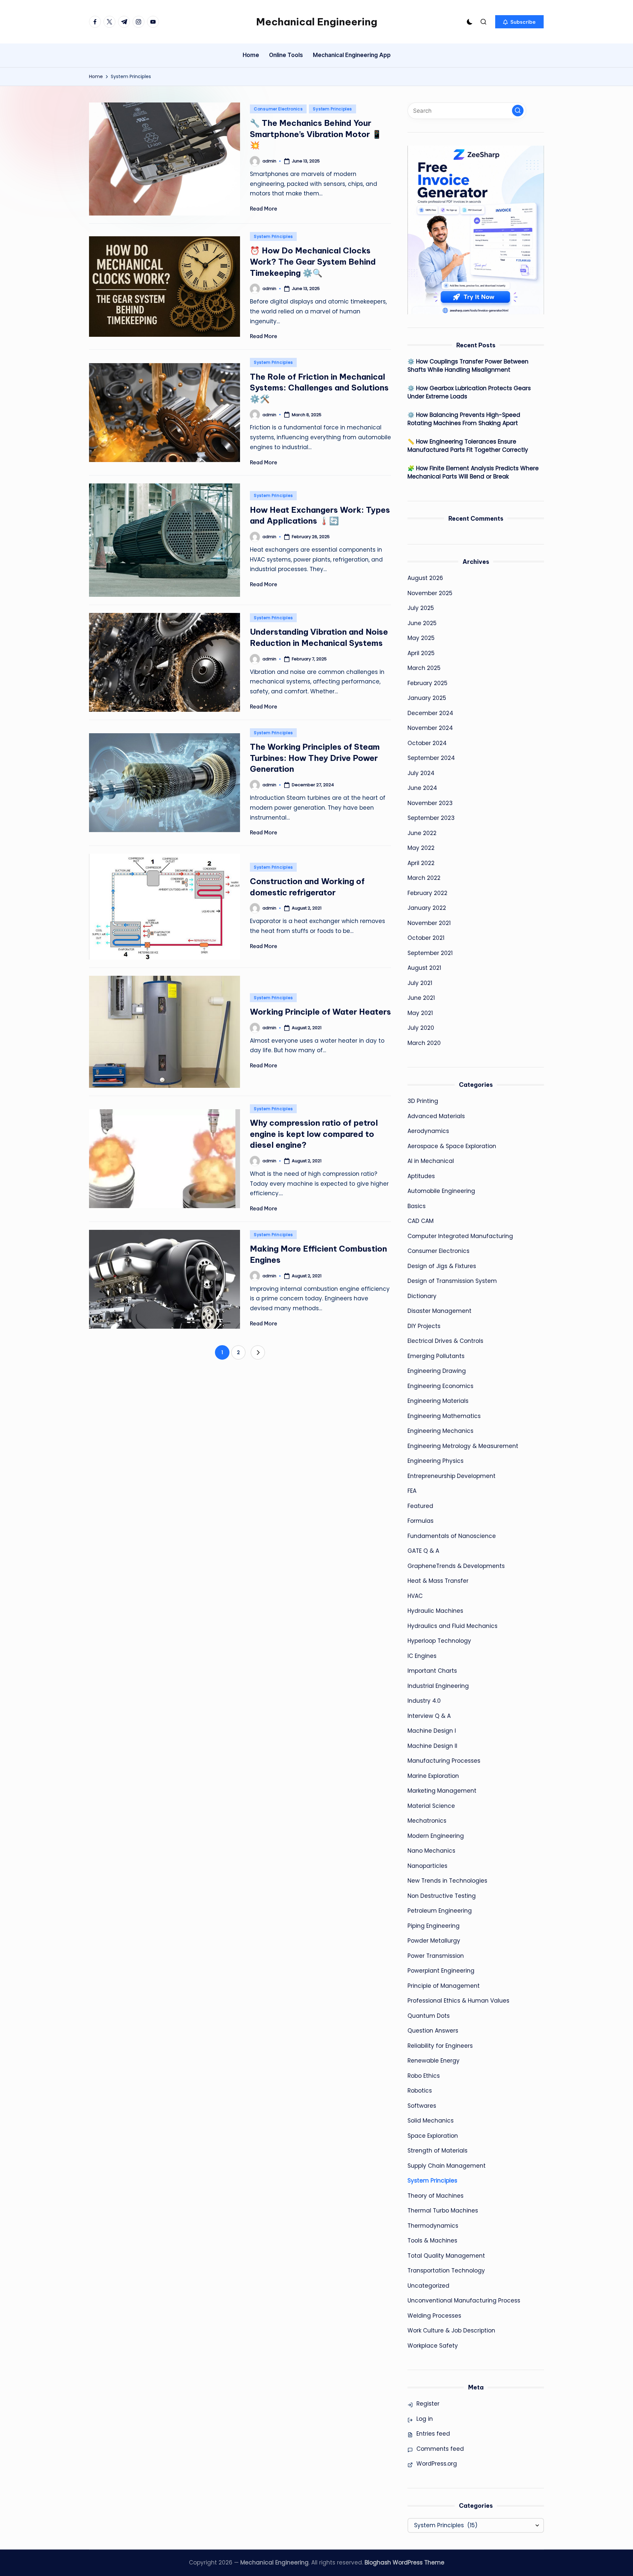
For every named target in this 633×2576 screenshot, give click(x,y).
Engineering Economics (440, 1386)
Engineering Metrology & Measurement (463, 1446)
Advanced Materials (436, 1116)
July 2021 (420, 983)
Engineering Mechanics (440, 1431)
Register (428, 2404)
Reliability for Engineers (440, 2046)
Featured (420, 1506)
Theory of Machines (436, 2196)
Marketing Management (442, 1791)
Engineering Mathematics (444, 1416)
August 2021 (424, 968)
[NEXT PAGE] (258, 1352)
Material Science (431, 1806)
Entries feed (433, 2434)
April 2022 (421, 863)
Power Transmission (436, 1956)
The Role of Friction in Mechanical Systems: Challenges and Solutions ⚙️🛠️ (319, 388)
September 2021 (430, 953)
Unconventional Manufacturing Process (464, 2301)
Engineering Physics (436, 1461)
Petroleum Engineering (440, 1911)
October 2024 (427, 743)
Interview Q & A (429, 1716)
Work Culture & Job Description (451, 2330)
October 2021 (426, 938)
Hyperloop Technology (439, 1641)
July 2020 (421, 1028)
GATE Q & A (423, 1551)
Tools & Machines (432, 2241)
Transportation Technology (446, 2271)
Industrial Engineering (438, 1686)
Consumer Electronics (278, 109)
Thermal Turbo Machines (443, 2211)
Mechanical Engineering (317, 22)
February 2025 (427, 683)
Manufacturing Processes (444, 1761)
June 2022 (422, 833)
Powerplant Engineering (441, 1971)
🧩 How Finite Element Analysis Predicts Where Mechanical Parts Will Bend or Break (473, 473)
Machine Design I (432, 1731)
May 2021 (420, 1013)
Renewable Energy (434, 2061)
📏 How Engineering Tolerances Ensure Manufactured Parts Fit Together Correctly (468, 446)
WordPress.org (437, 2464)
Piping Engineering (434, 1926)
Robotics (420, 2091)
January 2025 (427, 698)
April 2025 (421, 653)
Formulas (421, 1521)
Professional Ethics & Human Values (458, 2001)
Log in (425, 2419)
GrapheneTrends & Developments (456, 1566)
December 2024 (430, 713)
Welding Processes (434, 2316)
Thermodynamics (433, 2226)
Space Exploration (433, 2136)
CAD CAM (421, 1221)
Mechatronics (427, 1821)
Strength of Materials (437, 2151)
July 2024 (421, 773)
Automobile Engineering (441, 1191)
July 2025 (421, 608)
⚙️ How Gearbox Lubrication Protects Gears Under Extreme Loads (469, 392)
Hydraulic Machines (435, 1611)
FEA (412, 1491)
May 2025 (421, 638)
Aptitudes (421, 1176)
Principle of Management (444, 1986)
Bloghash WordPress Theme (405, 2562)
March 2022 (424, 878)
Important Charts (432, 1671)
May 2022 (421, 848)
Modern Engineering (436, 1836)
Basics (417, 1206)
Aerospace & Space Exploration (452, 1146)
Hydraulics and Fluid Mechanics (452, 1626)
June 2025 (422, 623)
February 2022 (427, 893)
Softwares (422, 2106)
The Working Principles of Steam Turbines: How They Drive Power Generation (315, 758)
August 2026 (425, 578)
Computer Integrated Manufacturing (460, 1236)
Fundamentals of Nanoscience (452, 1536)
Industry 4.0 (424, 1701)
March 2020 (424, 1043)
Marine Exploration (433, 1776)
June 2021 (421, 998)
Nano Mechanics (431, 1851)
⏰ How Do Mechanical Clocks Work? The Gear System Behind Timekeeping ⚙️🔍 (313, 261)
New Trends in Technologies (447, 1881)
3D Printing (423, 1101)
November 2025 (430, 593)
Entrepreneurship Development (452, 1476)
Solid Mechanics (431, 2121)
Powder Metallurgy (434, 1941)
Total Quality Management (446, 2256)
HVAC (415, 1596)
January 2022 (427, 908)
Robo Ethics (424, 2076)
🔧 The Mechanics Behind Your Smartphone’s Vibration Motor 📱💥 (316, 134)
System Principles (332, 109)
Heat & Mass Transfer (438, 1581)
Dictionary (422, 1296)
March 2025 (424, 668)
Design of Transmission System (452, 1281)
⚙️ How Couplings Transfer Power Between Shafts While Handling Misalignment (468, 366)
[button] (519, 22)
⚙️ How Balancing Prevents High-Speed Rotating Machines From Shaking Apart (464, 419)
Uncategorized (428, 2286)
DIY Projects (424, 1326)
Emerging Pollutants (436, 1356)
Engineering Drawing (437, 1371)
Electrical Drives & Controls (445, 1341)
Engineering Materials (438, 1401)
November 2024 (430, 728)
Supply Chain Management (447, 2166)
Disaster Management (439, 1311)
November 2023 (430, 803)
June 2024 (422, 788)
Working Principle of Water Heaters (320, 1012)
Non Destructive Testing (442, 1896)
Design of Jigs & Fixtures (442, 1266)
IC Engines (422, 1656)
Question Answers (433, 2031)
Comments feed (440, 2449)
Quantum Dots (429, 2016)
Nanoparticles (427, 1866)
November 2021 (429, 923)
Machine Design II (432, 1746)
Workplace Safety (433, 2346)
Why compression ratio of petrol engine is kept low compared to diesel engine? (314, 1134)
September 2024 (431, 758)
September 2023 (431, 818)
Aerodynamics (428, 1131)
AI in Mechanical (431, 1161)
